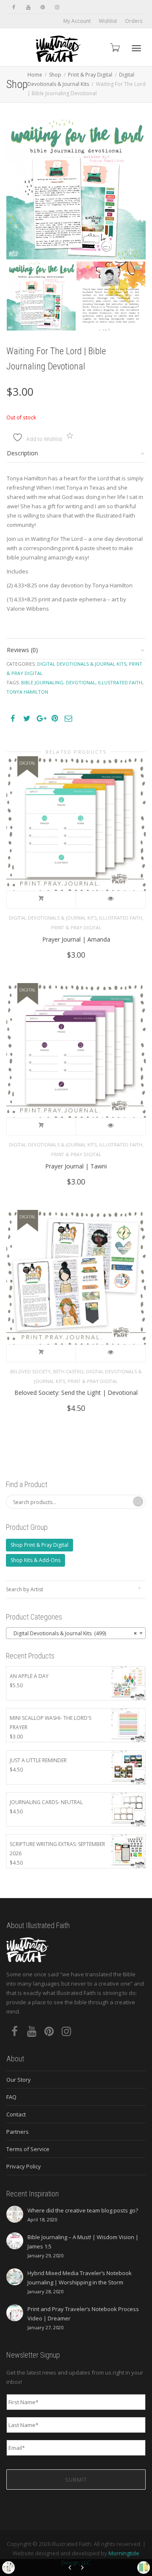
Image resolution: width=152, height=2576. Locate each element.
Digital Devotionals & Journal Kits (82, 664)
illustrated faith (120, 682)
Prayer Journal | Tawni (76, 1166)
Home (35, 75)
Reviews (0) (22, 650)
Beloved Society (30, 1371)
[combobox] (76, 1633)
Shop (55, 75)
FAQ (11, 2097)
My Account (77, 21)
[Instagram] (57, 7)
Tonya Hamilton (27, 692)
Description (22, 453)
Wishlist (108, 21)
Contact (16, 2114)
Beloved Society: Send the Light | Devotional (76, 1393)
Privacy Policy (24, 2166)
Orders (134, 21)
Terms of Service (28, 2149)
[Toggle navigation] (136, 48)
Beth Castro (68, 1371)
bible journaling (42, 682)
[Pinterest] (42, 7)
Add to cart (41, 900)
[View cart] (114, 47)
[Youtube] (28, 7)
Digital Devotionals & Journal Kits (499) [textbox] (73, 1633)
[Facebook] (14, 7)
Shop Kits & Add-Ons (35, 1560)
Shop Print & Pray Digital (39, 1545)
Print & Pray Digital (90, 75)
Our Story (19, 2080)
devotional (81, 682)
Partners (18, 2132)
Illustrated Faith (121, 918)
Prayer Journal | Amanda (76, 939)
